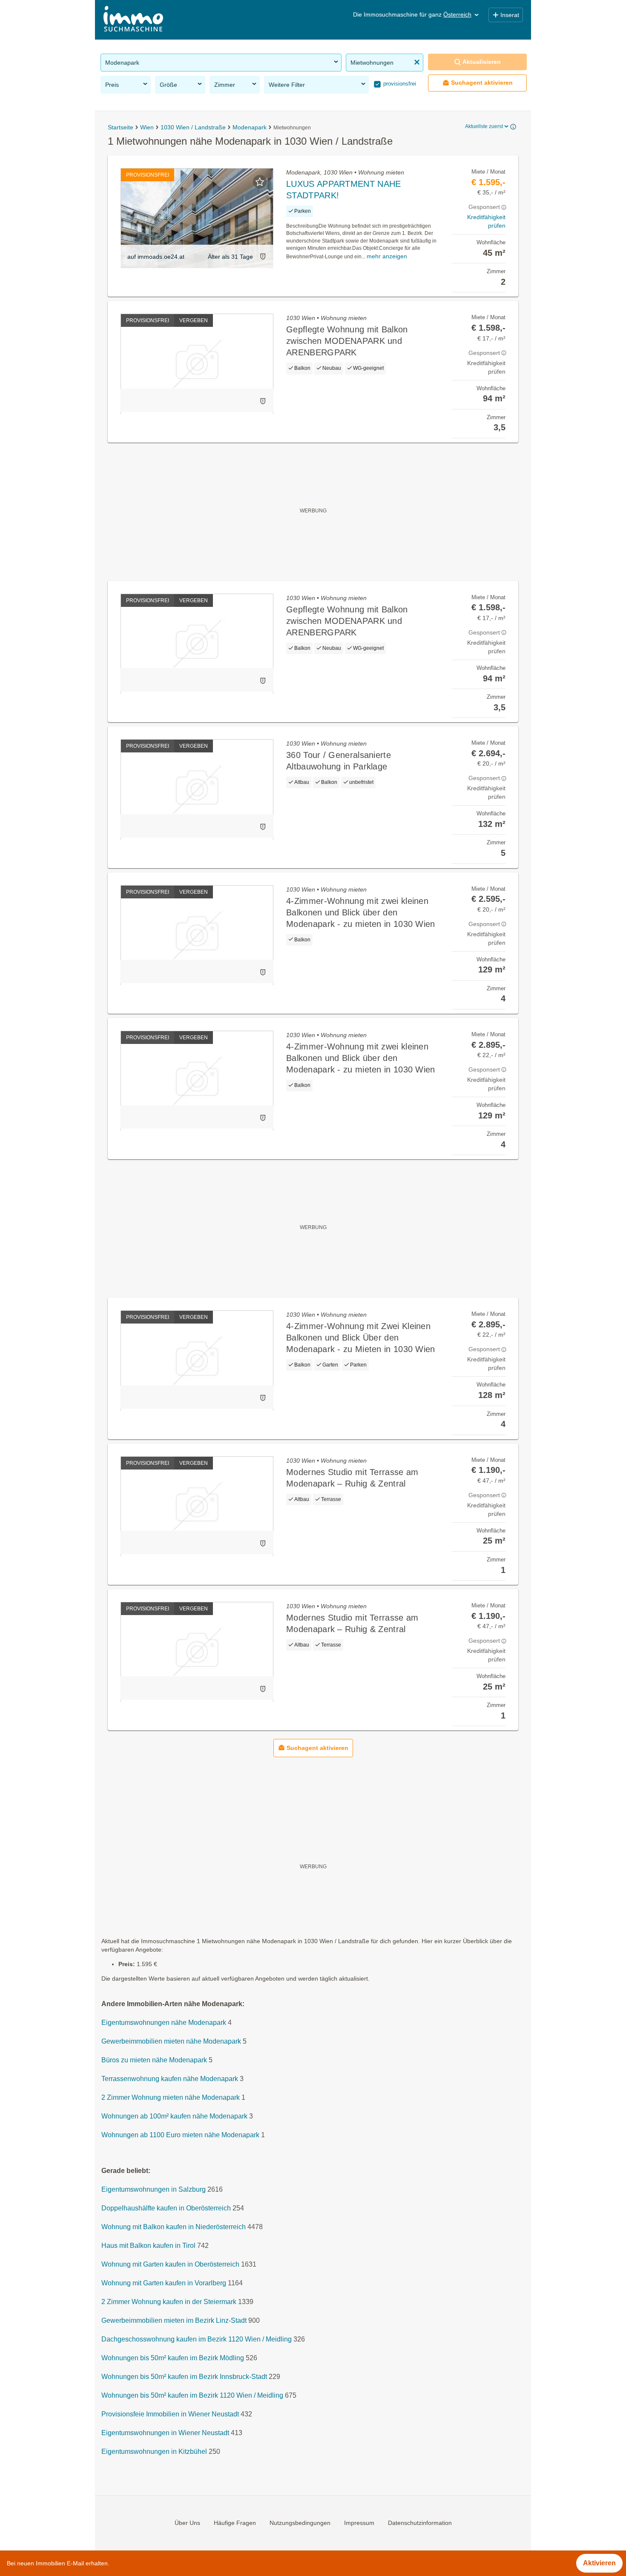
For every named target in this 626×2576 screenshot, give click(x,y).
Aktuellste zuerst (484, 126)
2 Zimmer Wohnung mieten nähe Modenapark (171, 2098)
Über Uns (187, 2523)
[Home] (133, 20)
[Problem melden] (263, 256)
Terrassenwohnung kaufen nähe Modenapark (170, 2079)
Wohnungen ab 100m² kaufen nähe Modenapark (174, 2117)
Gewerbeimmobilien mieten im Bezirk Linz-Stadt (174, 2321)
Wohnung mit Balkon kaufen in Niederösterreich (174, 2227)
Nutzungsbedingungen (300, 2523)
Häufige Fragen (235, 2523)
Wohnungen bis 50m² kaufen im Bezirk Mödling (173, 2358)
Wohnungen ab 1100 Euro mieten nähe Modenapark (180, 2135)
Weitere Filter (287, 85)
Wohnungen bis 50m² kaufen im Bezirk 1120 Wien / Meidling (192, 2396)
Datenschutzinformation (420, 2523)
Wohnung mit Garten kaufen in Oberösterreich (170, 2265)
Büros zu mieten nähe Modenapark (154, 2060)
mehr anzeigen (387, 256)
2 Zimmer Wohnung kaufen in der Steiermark (169, 2302)
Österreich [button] (457, 14)
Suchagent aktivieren (482, 83)
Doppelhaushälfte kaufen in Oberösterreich (166, 2209)
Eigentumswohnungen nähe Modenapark (164, 2023)
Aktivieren (599, 2563)
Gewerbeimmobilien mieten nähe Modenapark (171, 2042)
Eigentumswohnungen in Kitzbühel (154, 2452)
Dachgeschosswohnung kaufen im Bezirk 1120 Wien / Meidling (197, 2340)
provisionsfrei (399, 84)
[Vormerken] (260, 182)
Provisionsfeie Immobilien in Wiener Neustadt (170, 2414)
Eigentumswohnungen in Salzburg (154, 2190)
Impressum (359, 2523)
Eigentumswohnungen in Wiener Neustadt (165, 2433)
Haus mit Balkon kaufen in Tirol (148, 2246)
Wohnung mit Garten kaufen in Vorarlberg (164, 2283)
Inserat (510, 15)
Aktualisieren (482, 62)
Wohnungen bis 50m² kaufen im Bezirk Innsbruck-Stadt (184, 2377)
